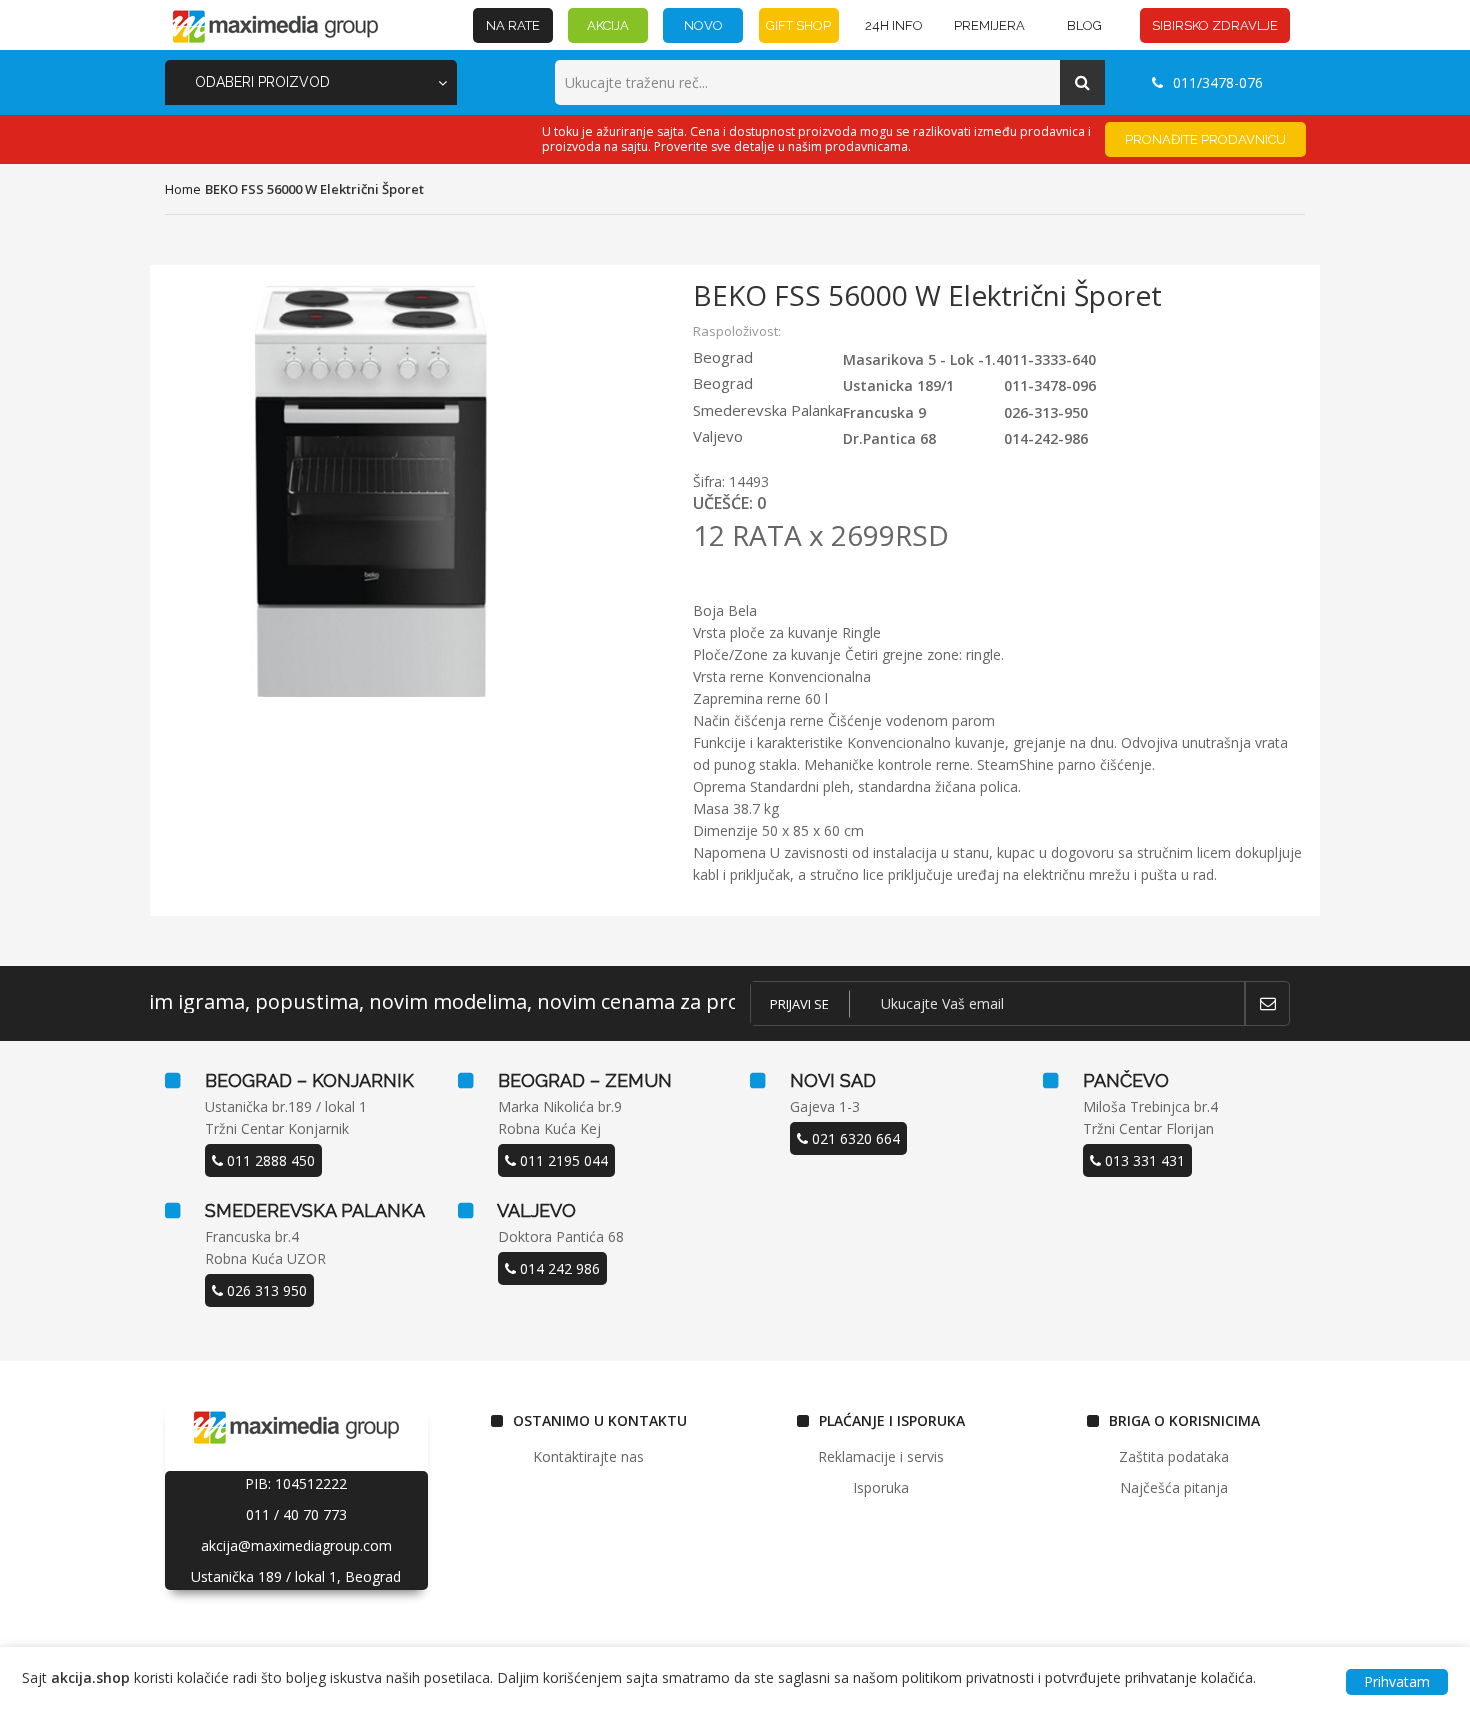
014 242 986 (558, 1268)
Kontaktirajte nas (588, 1456)
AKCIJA (608, 25)
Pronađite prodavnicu (1205, 139)
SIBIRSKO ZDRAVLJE (1215, 25)
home (183, 189)
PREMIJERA (989, 25)
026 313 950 (265, 1290)
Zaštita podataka (1174, 1456)
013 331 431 (1143, 1160)
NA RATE (513, 25)
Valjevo (718, 436)
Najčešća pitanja (1174, 1487)
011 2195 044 (562, 1160)
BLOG (1084, 25)
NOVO (703, 25)
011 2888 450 (269, 1160)
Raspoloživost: (737, 331)
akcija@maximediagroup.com (296, 1545)
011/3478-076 (1218, 82)
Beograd (723, 357)
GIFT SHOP (798, 25)
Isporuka (881, 1487)
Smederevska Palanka (768, 410)
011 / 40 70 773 (296, 1514)
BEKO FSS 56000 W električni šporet (314, 189)
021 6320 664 (854, 1138)
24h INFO (894, 25)
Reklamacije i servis (881, 1456)
